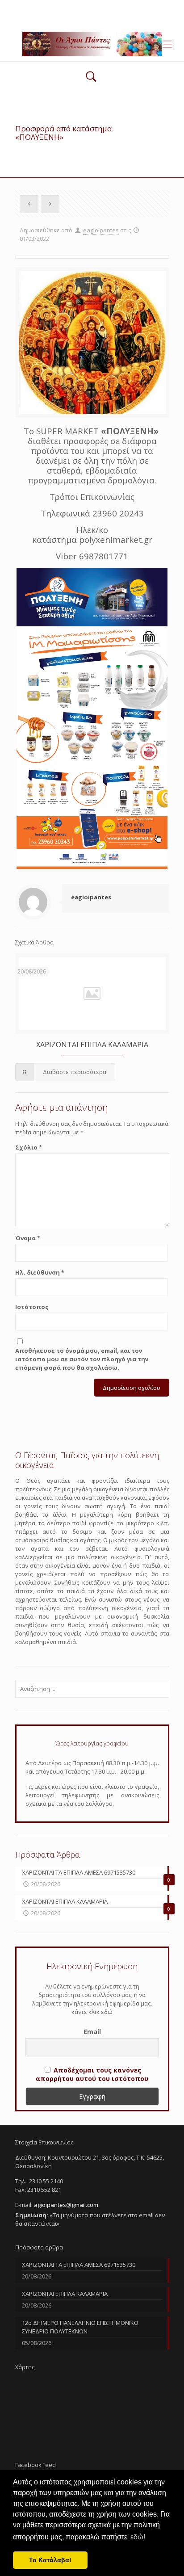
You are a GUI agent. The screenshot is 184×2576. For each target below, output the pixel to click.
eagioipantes (101, 230)
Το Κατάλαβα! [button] (50, 2560)
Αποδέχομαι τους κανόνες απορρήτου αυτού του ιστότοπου (92, 2074)
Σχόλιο (29, 1147)
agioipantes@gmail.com (120, 7)
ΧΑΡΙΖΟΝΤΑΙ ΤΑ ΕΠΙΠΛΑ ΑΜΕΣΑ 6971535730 (79, 2265)
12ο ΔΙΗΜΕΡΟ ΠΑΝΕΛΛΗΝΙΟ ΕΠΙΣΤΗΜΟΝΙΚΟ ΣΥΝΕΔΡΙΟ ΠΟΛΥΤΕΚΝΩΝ (80, 2327)
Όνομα (28, 1238)
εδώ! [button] (138, 2537)
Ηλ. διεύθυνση (40, 1272)
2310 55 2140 (58, 7)
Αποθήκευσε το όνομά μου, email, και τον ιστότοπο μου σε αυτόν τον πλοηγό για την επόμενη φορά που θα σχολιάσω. (82, 1359)
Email (92, 2032)
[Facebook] (92, 18)
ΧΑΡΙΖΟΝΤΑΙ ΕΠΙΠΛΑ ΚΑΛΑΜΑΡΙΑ (92, 1045)
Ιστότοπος (32, 1307)
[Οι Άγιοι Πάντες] (92, 43)
